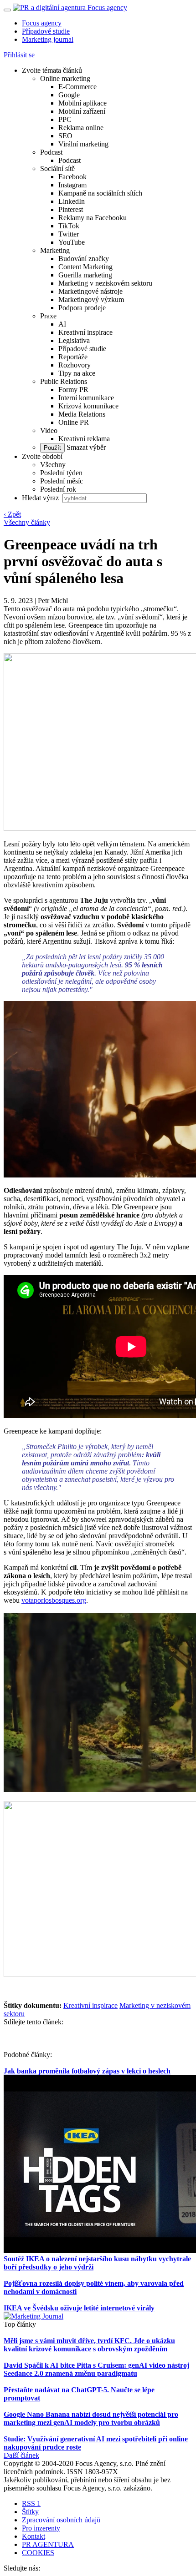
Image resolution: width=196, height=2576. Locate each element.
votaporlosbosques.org (54, 1600)
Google (69, 95)
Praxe (48, 316)
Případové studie (46, 31)
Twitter (69, 234)
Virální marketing (83, 144)
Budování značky (84, 259)
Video (49, 430)
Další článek (21, 2455)
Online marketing (65, 78)
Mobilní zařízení (82, 111)
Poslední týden (61, 473)
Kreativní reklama (84, 439)
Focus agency (42, 23)
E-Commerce (77, 87)
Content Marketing (85, 267)
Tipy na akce (77, 373)
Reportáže (73, 357)
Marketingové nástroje (90, 291)
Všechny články (27, 522)
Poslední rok (58, 489)
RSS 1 (31, 2503)
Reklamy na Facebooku (93, 218)
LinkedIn (72, 201)
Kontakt (34, 2536)
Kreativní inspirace (85, 332)
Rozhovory (75, 365)
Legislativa (74, 340)
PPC (65, 119)
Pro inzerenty (41, 2528)
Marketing (55, 250)
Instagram (72, 185)
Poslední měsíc (62, 481)
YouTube (72, 242)
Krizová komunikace (88, 406)
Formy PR (73, 390)
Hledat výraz (41, 498)
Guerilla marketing (85, 275)
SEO (65, 136)
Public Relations (64, 381)
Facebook (72, 177)
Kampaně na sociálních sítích (100, 193)
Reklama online (81, 128)
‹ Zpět (12, 514)
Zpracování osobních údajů (61, 2520)
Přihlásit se (19, 55)
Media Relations (82, 414)
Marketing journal (48, 39)
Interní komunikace (86, 398)
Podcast (51, 152)
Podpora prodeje (82, 308)
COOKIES (38, 2553)
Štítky (30, 2512)
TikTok (69, 226)
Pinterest (71, 209)
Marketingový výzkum (91, 299)
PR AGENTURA (48, 2544)
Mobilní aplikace (83, 103)
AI (62, 324)
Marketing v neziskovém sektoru (105, 283)
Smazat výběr (85, 447)
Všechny (53, 465)
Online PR (74, 422)
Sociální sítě (57, 169)
